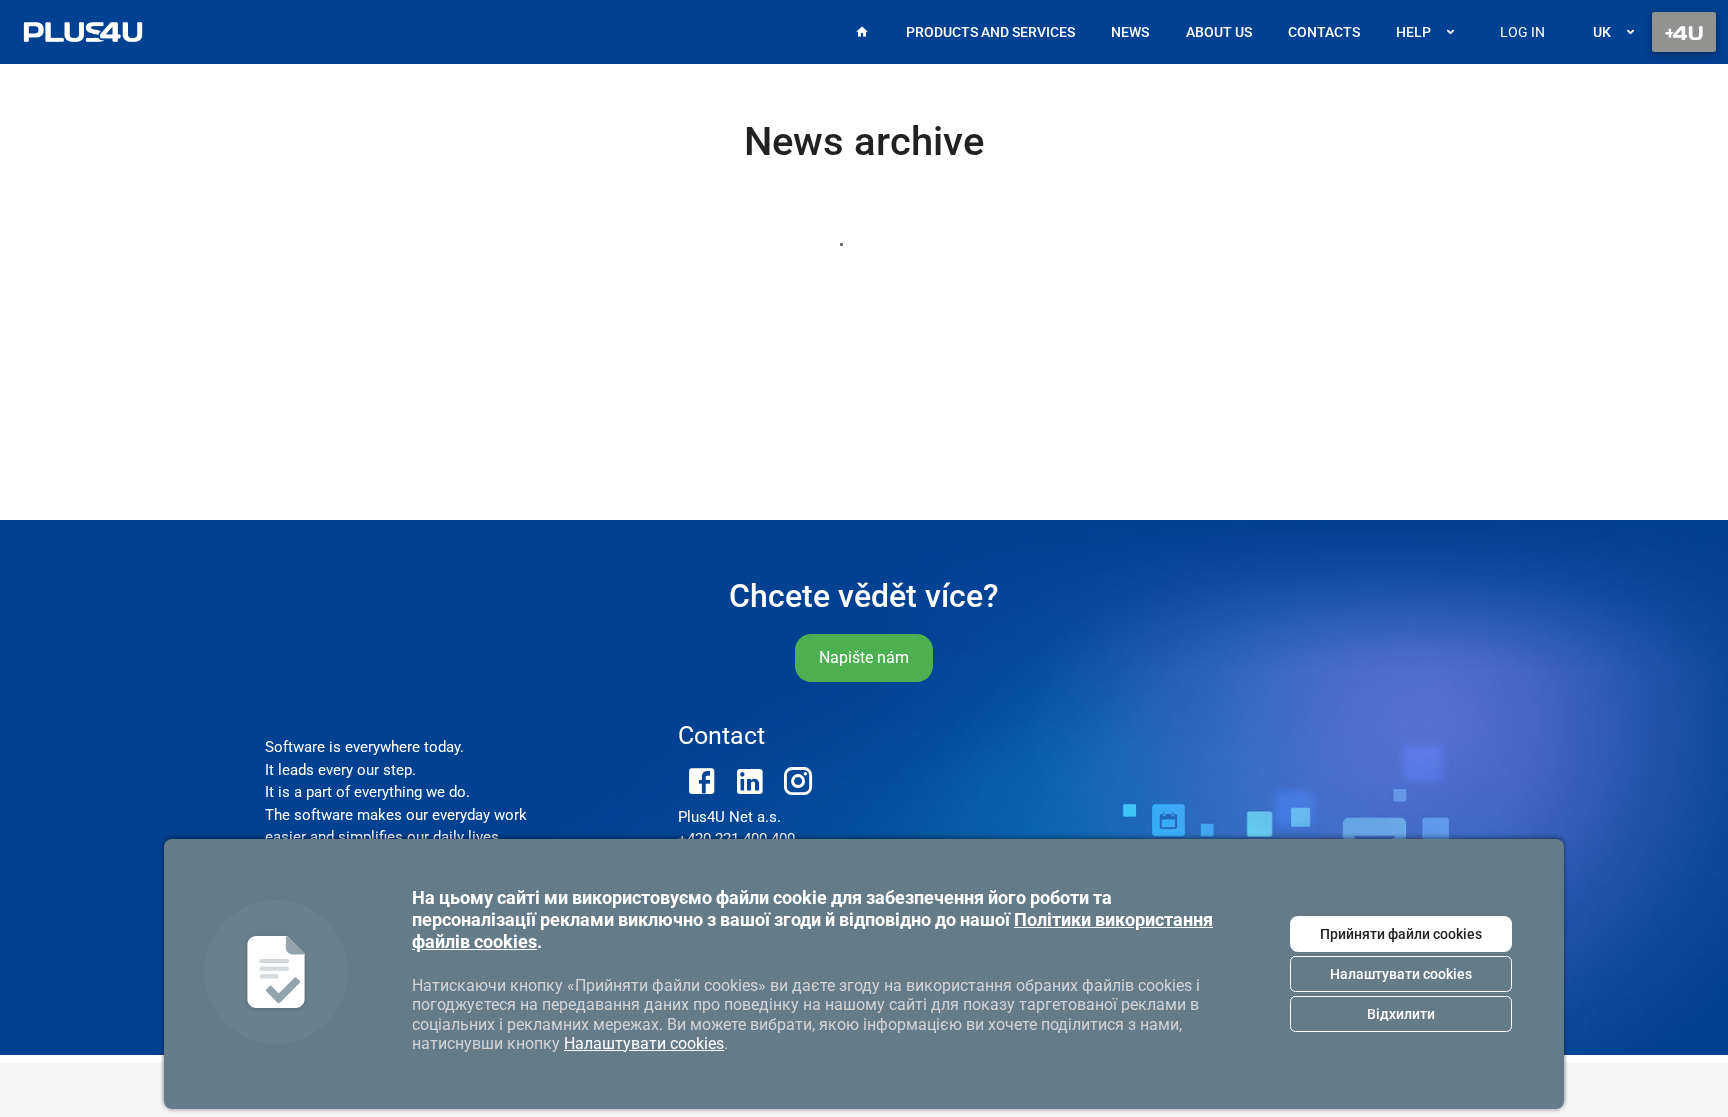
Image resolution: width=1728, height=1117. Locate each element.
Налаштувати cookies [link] (644, 1043)
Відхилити (1401, 1014)
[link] (83, 32)
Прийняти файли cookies (1401, 934)
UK (1602, 32)
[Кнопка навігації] (1684, 32)
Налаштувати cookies (1401, 974)
